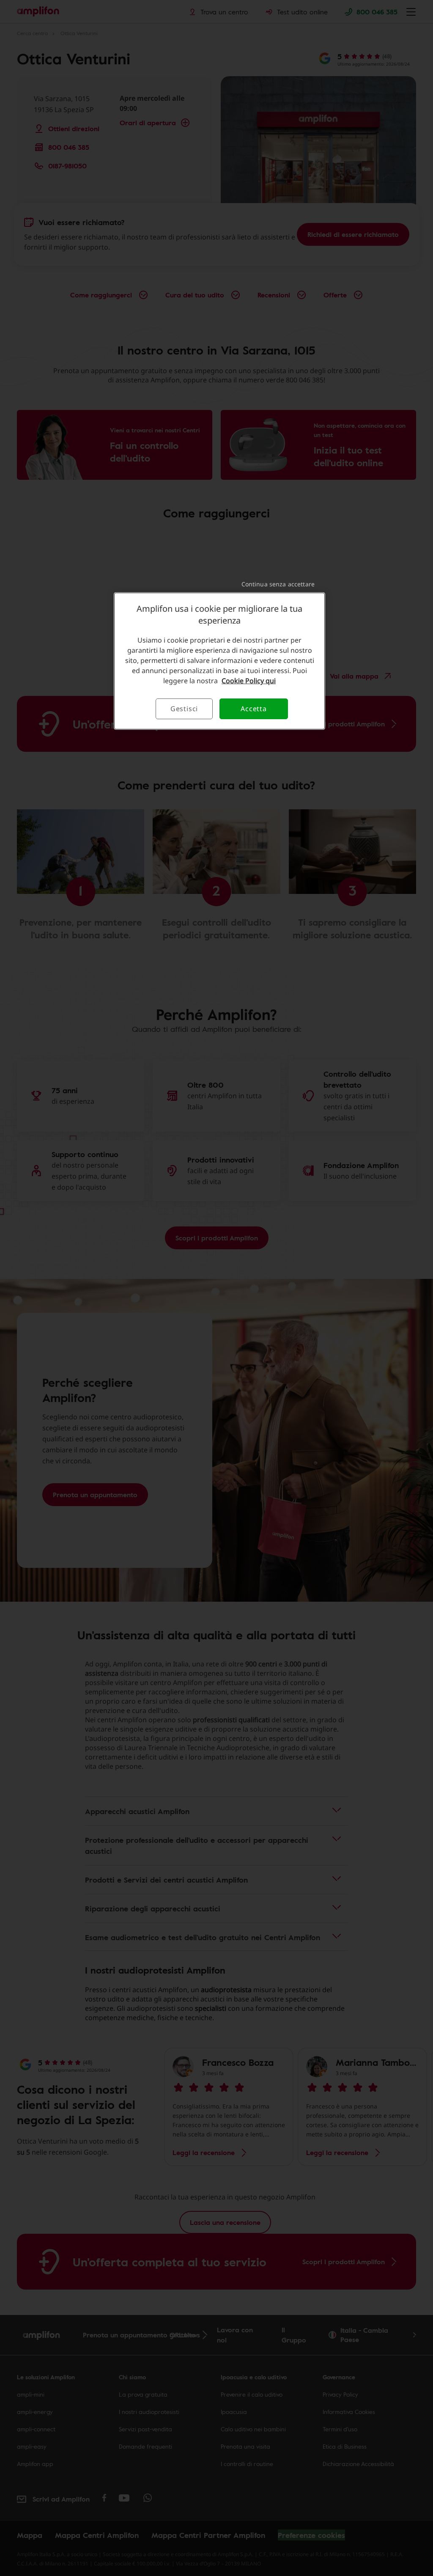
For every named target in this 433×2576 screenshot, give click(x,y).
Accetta (254, 709)
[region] (219, 661)
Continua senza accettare (278, 584)
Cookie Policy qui (249, 681)
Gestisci (184, 709)
